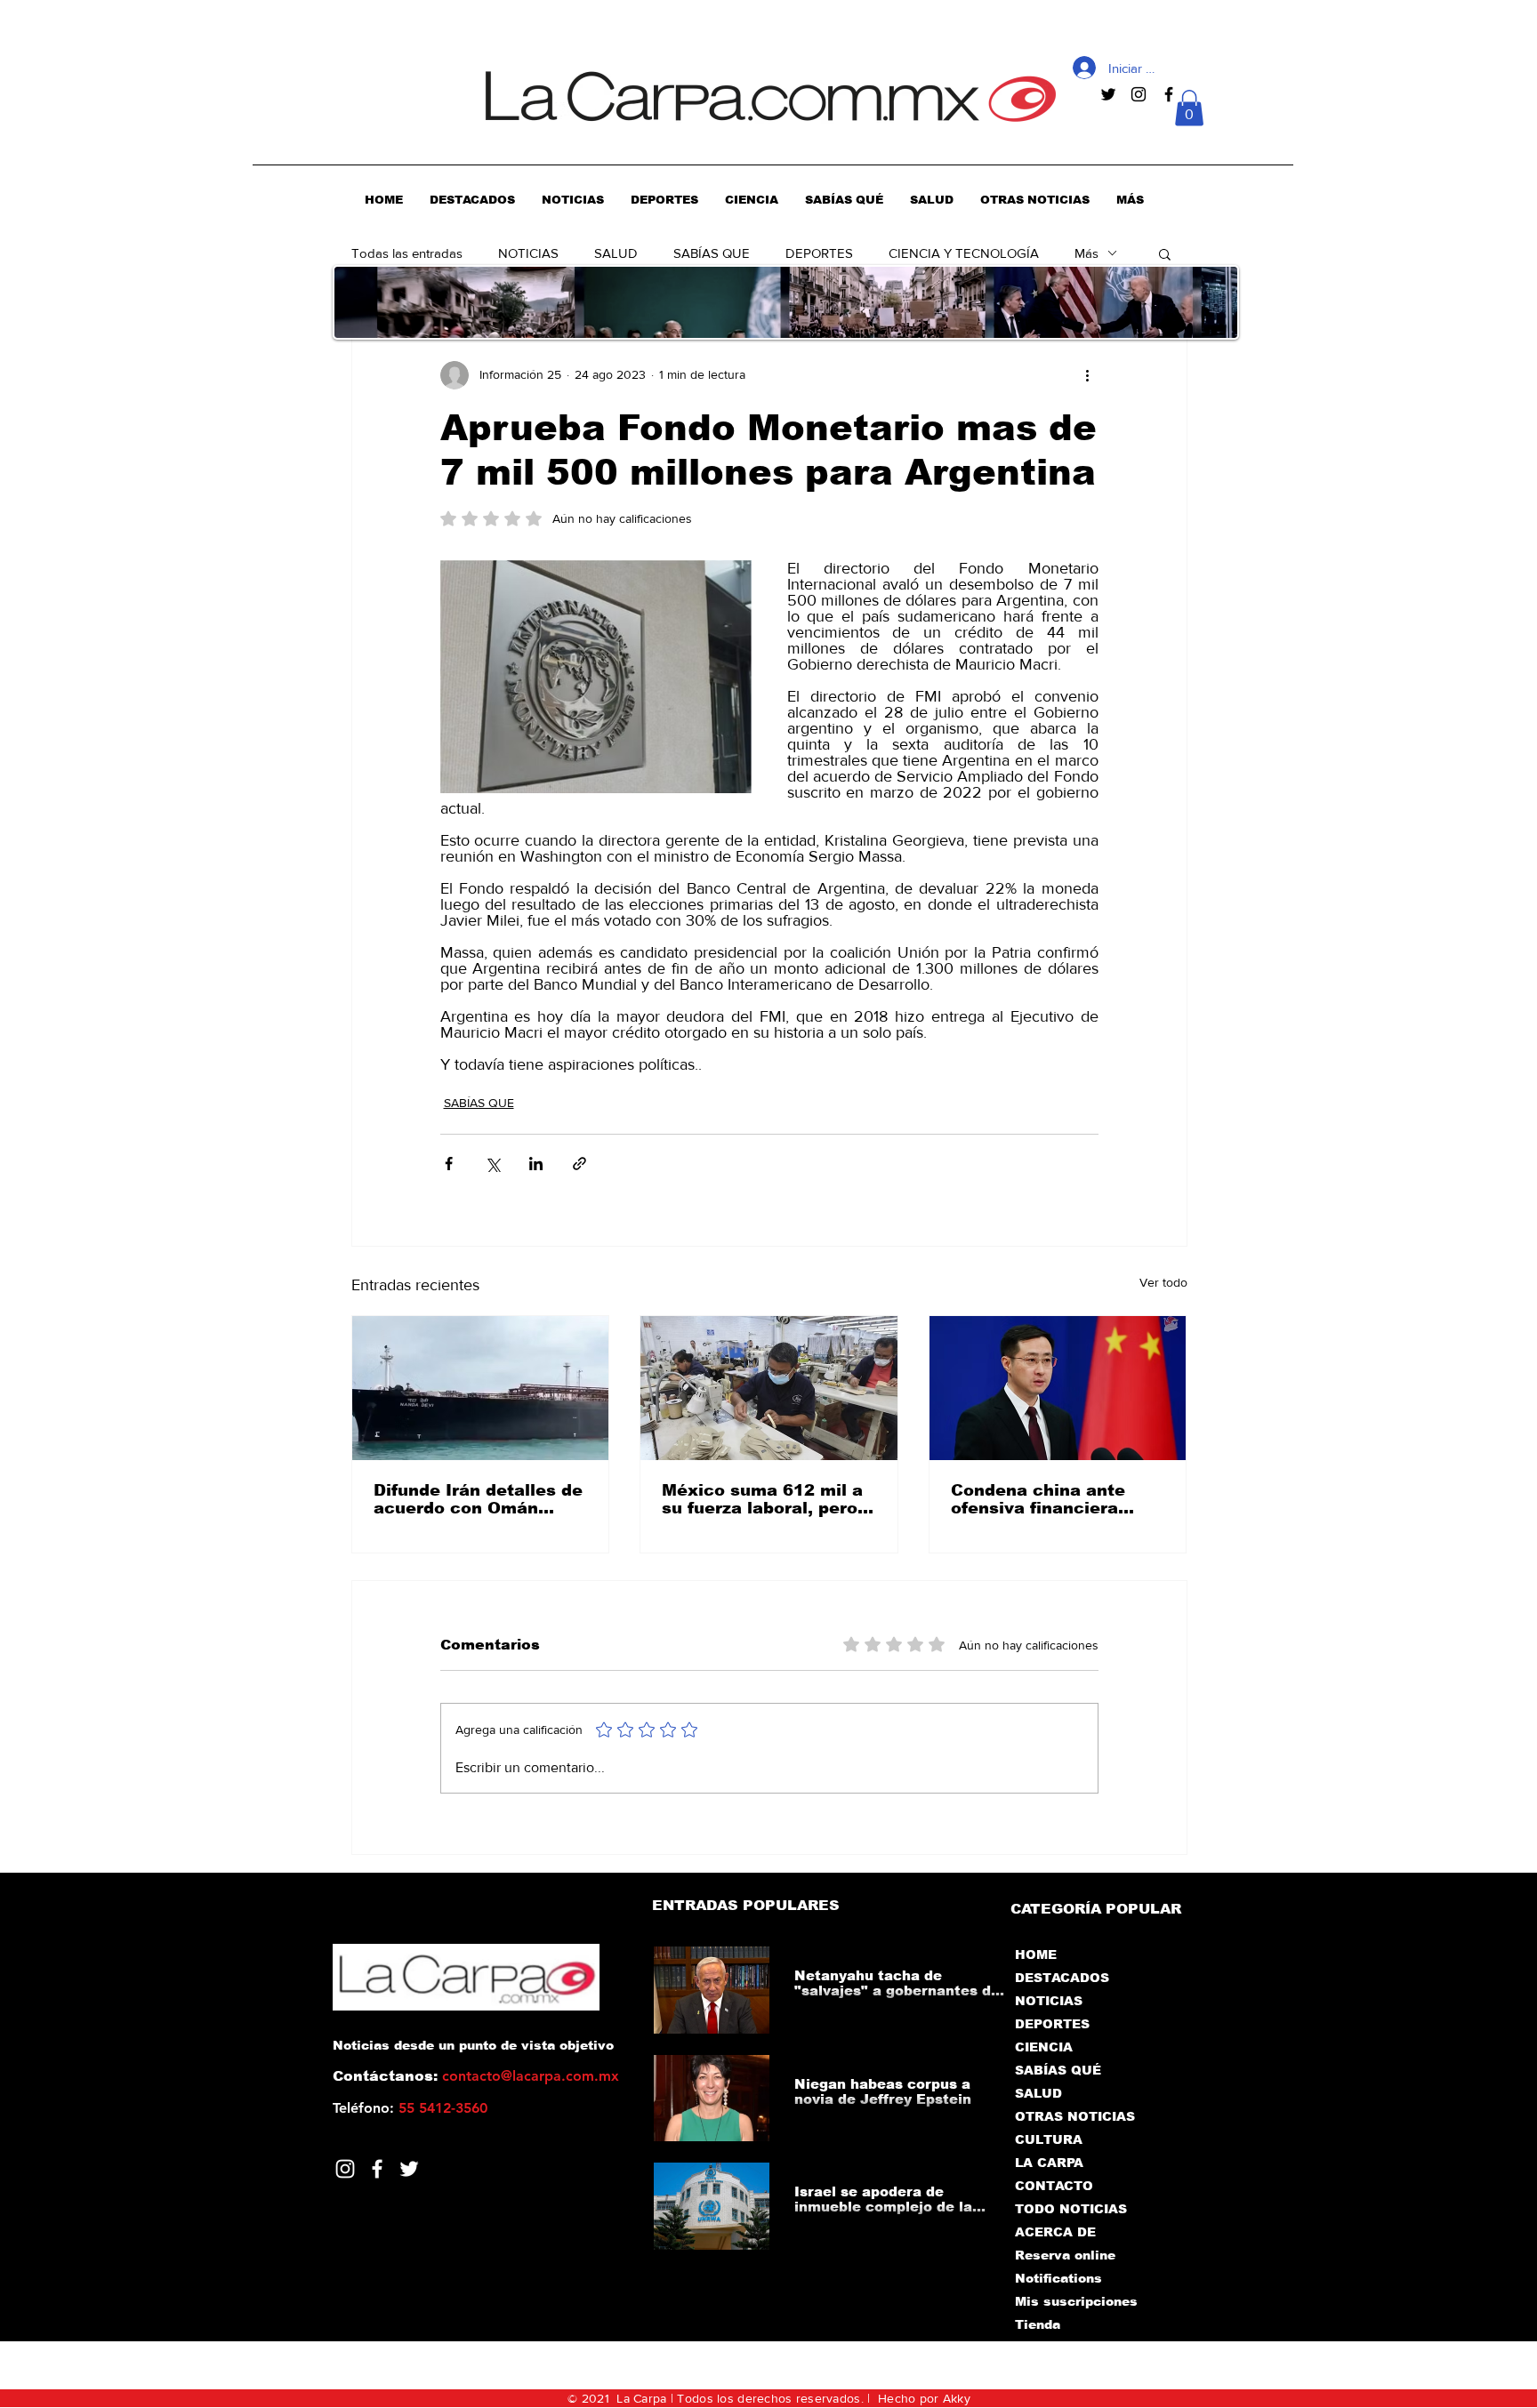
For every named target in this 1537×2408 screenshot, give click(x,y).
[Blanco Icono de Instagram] (345, 2169)
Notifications (1058, 2278)
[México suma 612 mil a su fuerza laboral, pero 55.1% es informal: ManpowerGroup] (769, 1388)
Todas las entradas (407, 253)
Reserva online (1065, 2255)
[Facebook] (377, 2169)
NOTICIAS (528, 253)
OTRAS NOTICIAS (1075, 2116)
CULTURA (1049, 2139)
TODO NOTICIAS (1071, 2209)
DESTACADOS (1062, 1978)
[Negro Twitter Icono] (1108, 94)
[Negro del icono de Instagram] (1139, 94)
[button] (1189, 108)
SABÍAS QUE (712, 253)
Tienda (1038, 2324)
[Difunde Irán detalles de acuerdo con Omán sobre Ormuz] (481, 1388)
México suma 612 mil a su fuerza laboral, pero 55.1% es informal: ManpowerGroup (762, 1499)
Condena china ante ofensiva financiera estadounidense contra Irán (1051, 1499)
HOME (1036, 1954)
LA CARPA (1049, 2163)
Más (1086, 253)
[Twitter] (409, 2169)
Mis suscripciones (1075, 2301)
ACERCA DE (1055, 2232)
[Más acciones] (1088, 375)
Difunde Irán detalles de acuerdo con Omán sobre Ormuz (478, 1499)
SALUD (616, 253)
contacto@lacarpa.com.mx (531, 2076)
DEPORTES (819, 253)
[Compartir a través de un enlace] (579, 1164)
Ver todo (1163, 1282)
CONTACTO (1054, 2186)
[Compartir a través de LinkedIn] (536, 1164)
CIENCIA (1044, 2047)
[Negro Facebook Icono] (1169, 94)
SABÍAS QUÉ (1058, 2070)
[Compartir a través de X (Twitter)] (492, 1164)
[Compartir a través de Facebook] (449, 1164)
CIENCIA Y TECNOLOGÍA (964, 253)
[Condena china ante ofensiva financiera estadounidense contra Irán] (1058, 1388)
